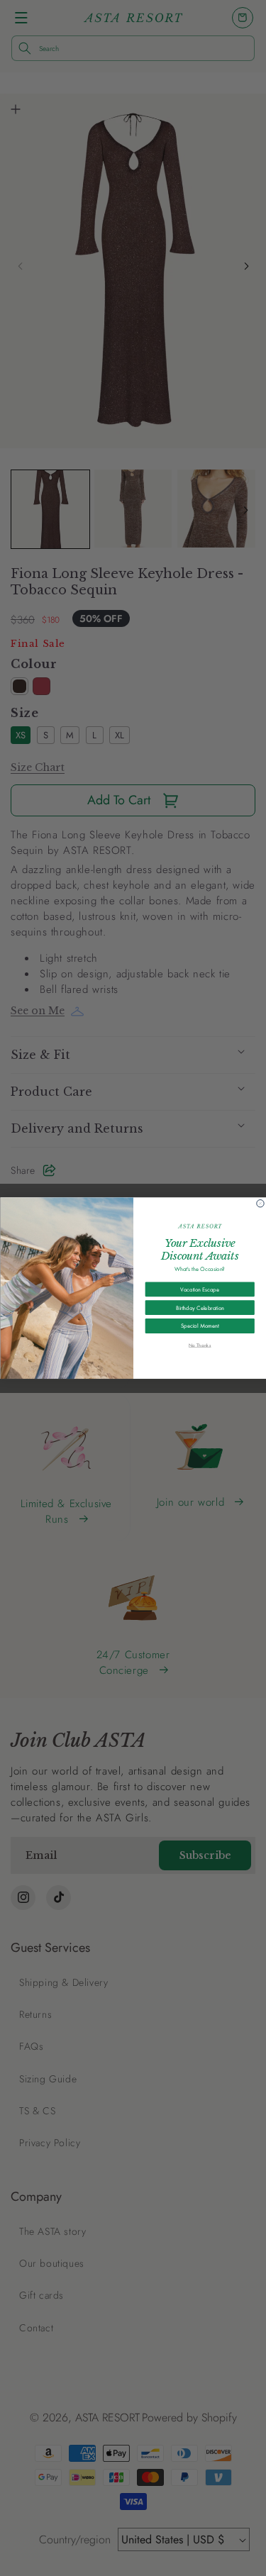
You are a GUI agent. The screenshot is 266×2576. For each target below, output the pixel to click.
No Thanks (199, 1345)
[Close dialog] (260, 1203)
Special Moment (200, 1326)
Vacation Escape (200, 1289)
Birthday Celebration (200, 1308)
